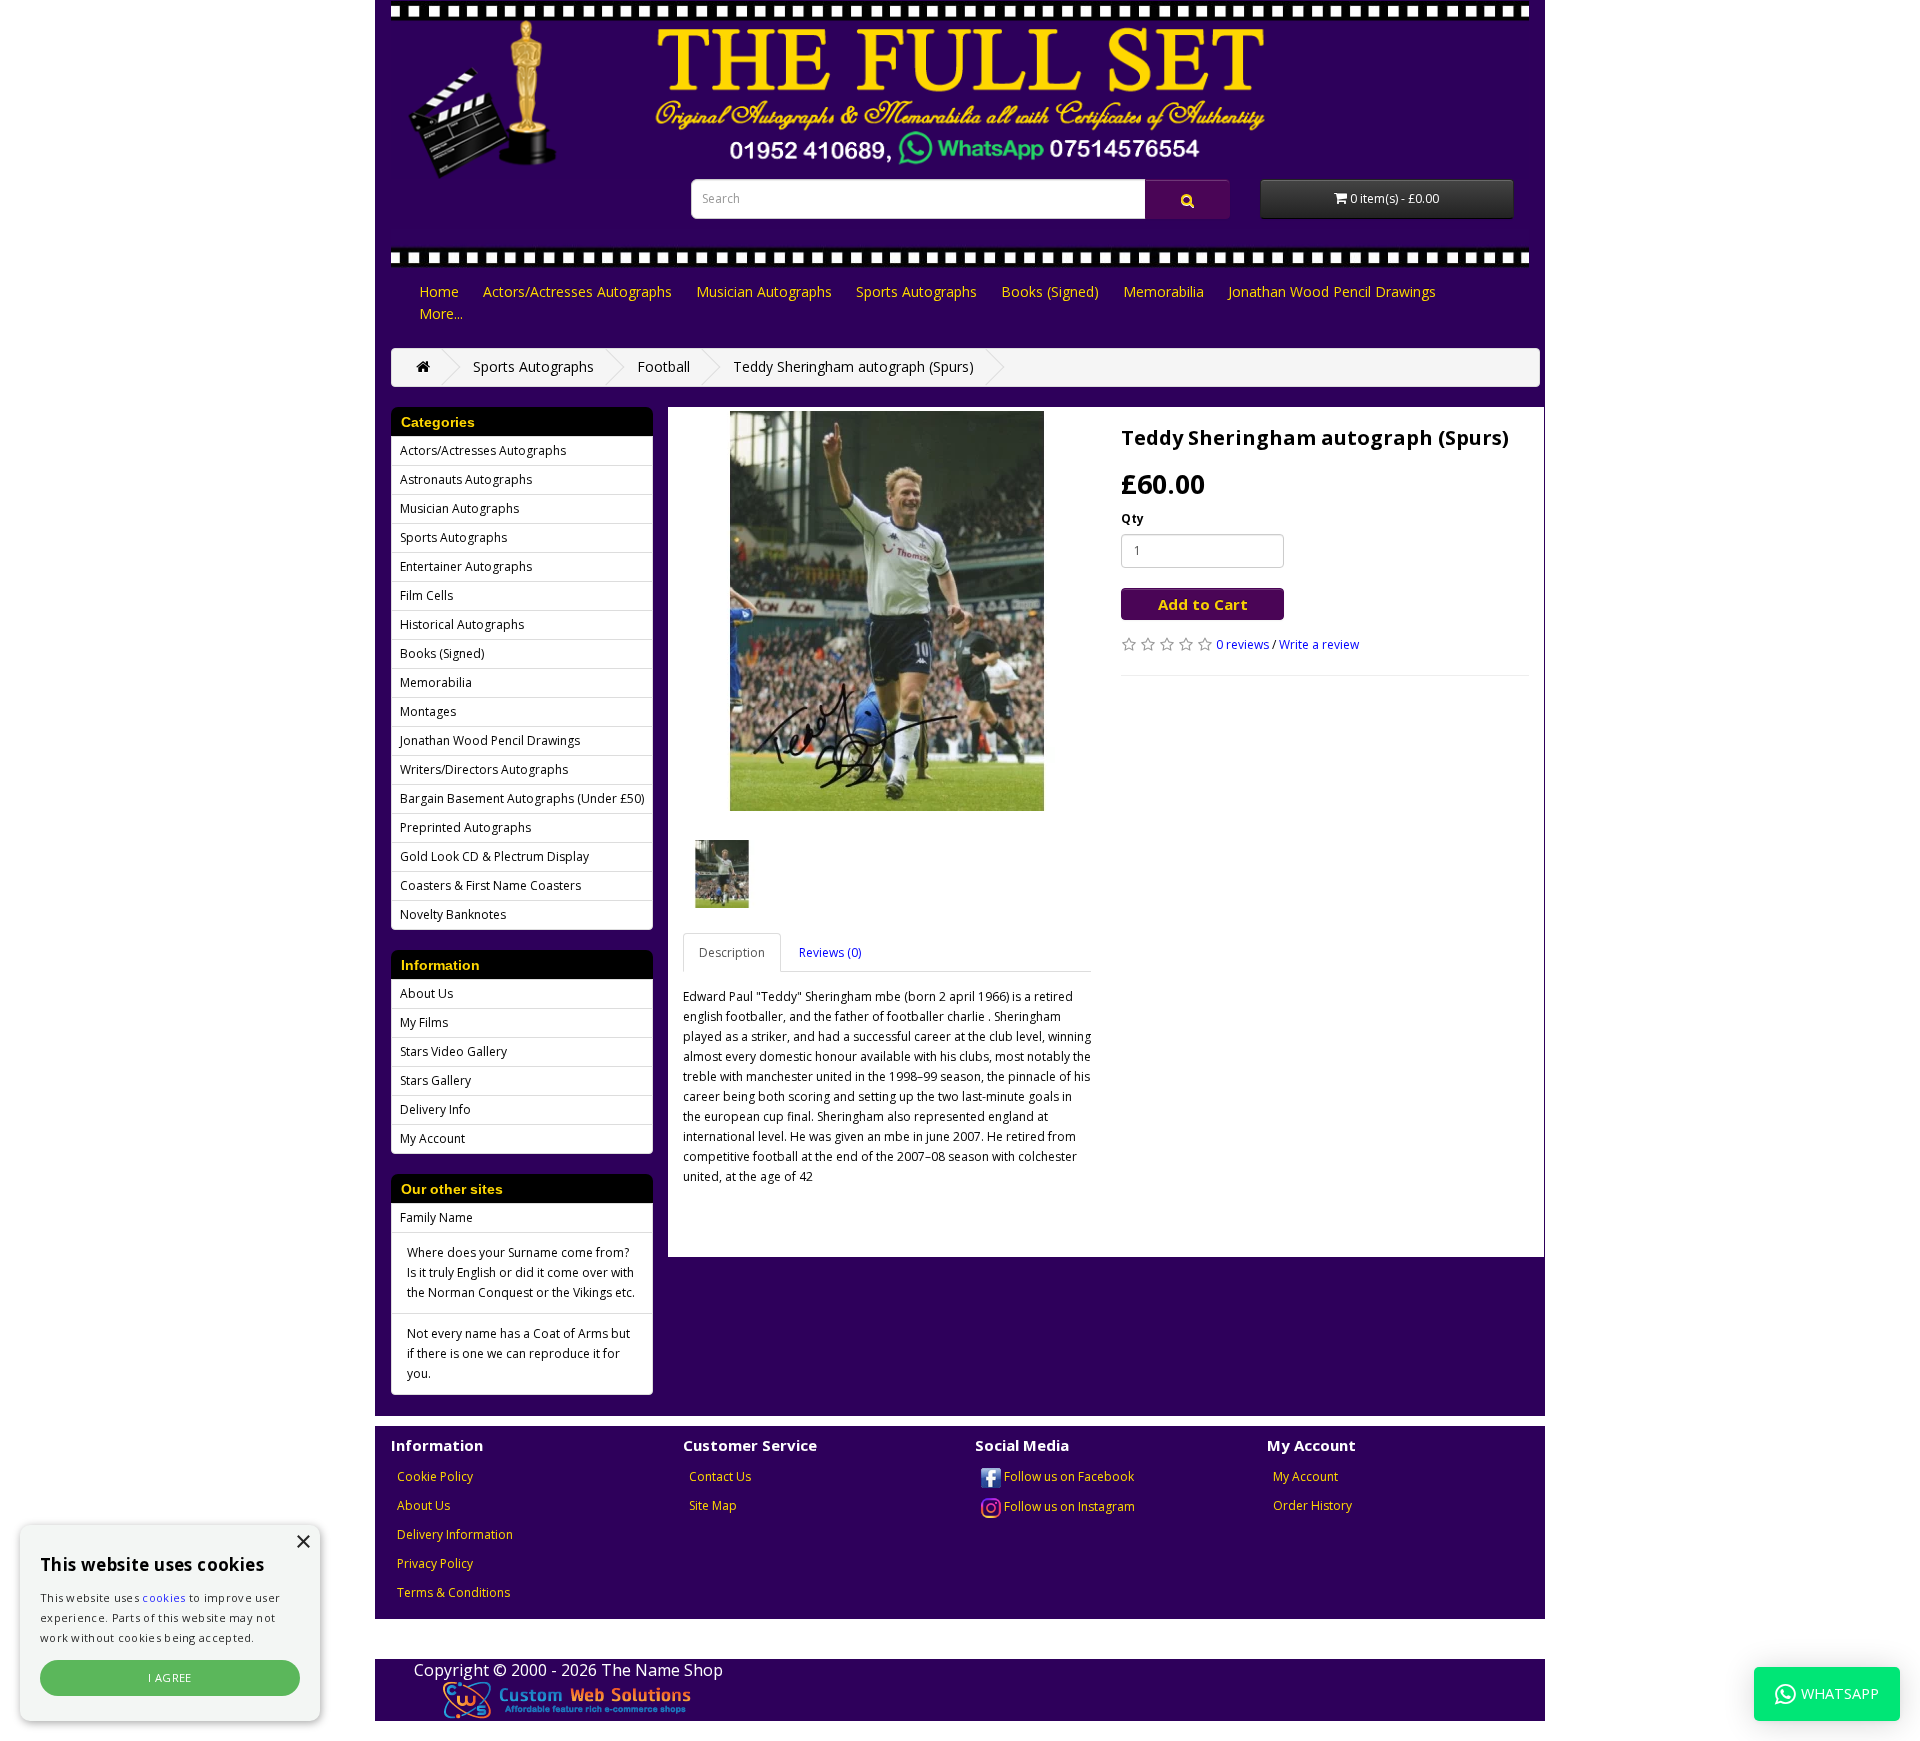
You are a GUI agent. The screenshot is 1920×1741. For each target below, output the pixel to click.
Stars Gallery (435, 1080)
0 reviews (1242, 644)
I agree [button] (170, 1677)
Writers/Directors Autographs (484, 769)
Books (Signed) (1050, 291)
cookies (163, 1597)
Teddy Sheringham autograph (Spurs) (853, 366)
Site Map (713, 1505)
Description (732, 952)
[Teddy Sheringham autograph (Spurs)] (887, 611)
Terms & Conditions (453, 1592)
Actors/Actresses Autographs (577, 291)
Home (439, 291)
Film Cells (426, 595)
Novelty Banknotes (453, 914)
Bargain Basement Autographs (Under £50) (522, 798)
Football (663, 366)
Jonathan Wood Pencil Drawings (1332, 291)
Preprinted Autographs (465, 827)
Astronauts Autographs (466, 479)
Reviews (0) (830, 952)
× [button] (302, 1542)
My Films (424, 1022)
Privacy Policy (435, 1563)
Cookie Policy (435, 1476)
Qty (1132, 518)
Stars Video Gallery (453, 1051)
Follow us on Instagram (1068, 1506)
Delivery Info (435, 1109)
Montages (428, 711)
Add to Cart (1203, 604)
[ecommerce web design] (568, 1699)
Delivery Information (455, 1534)
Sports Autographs (916, 291)
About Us (426, 993)
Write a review (1319, 644)
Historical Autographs (462, 624)
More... (441, 313)
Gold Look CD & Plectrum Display (494, 856)
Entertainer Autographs (466, 566)
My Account (432, 1138)
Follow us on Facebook (1067, 1476)
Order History (1312, 1505)
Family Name (436, 1217)
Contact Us (720, 1476)
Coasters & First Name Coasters (490, 885)
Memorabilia (1163, 291)
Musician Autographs (764, 291)
